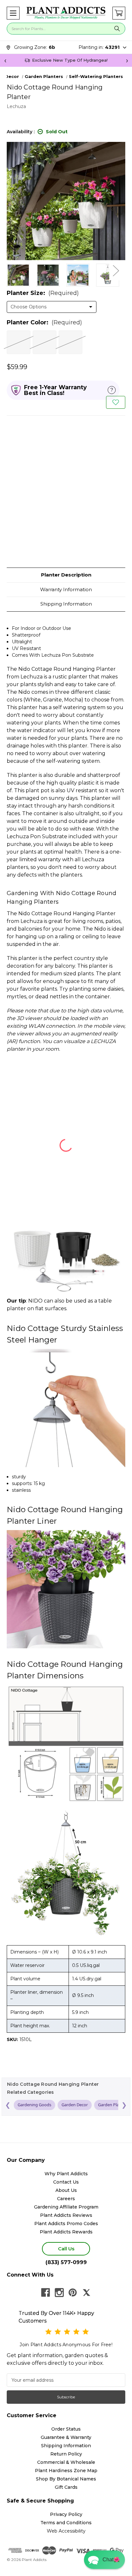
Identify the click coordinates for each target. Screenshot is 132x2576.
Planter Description (66, 575)
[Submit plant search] (117, 29)
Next (116, 270)
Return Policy (66, 2454)
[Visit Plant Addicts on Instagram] (59, 2293)
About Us (66, 2190)
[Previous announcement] (5, 60)
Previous (10, 270)
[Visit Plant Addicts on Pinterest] (73, 2293)
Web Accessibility (66, 2531)
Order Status (66, 2429)
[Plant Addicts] (66, 13)
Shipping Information (66, 604)
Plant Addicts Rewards (66, 2232)
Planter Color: (44, 322)
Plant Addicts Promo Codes (66, 2224)
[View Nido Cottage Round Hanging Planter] (18, 275)
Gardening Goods (34, 2105)
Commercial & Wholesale (66, 2462)
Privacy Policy (66, 2514)
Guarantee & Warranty (66, 2437)
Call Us (66, 2249)
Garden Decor (75, 2105)
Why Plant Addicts (66, 2174)
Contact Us (66, 2182)
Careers (66, 2199)
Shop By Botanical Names (66, 2479)
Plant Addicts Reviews (66, 2215)
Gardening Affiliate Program (66, 2207)
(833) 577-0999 (66, 2262)
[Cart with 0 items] (119, 13)
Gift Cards (66, 2487)
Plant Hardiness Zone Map (66, 2471)
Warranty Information (66, 589)
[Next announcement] (127, 60)
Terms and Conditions (66, 2523)
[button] (13, 13)
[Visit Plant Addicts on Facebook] (45, 2293)
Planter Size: (43, 293)
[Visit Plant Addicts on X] (87, 2293)
